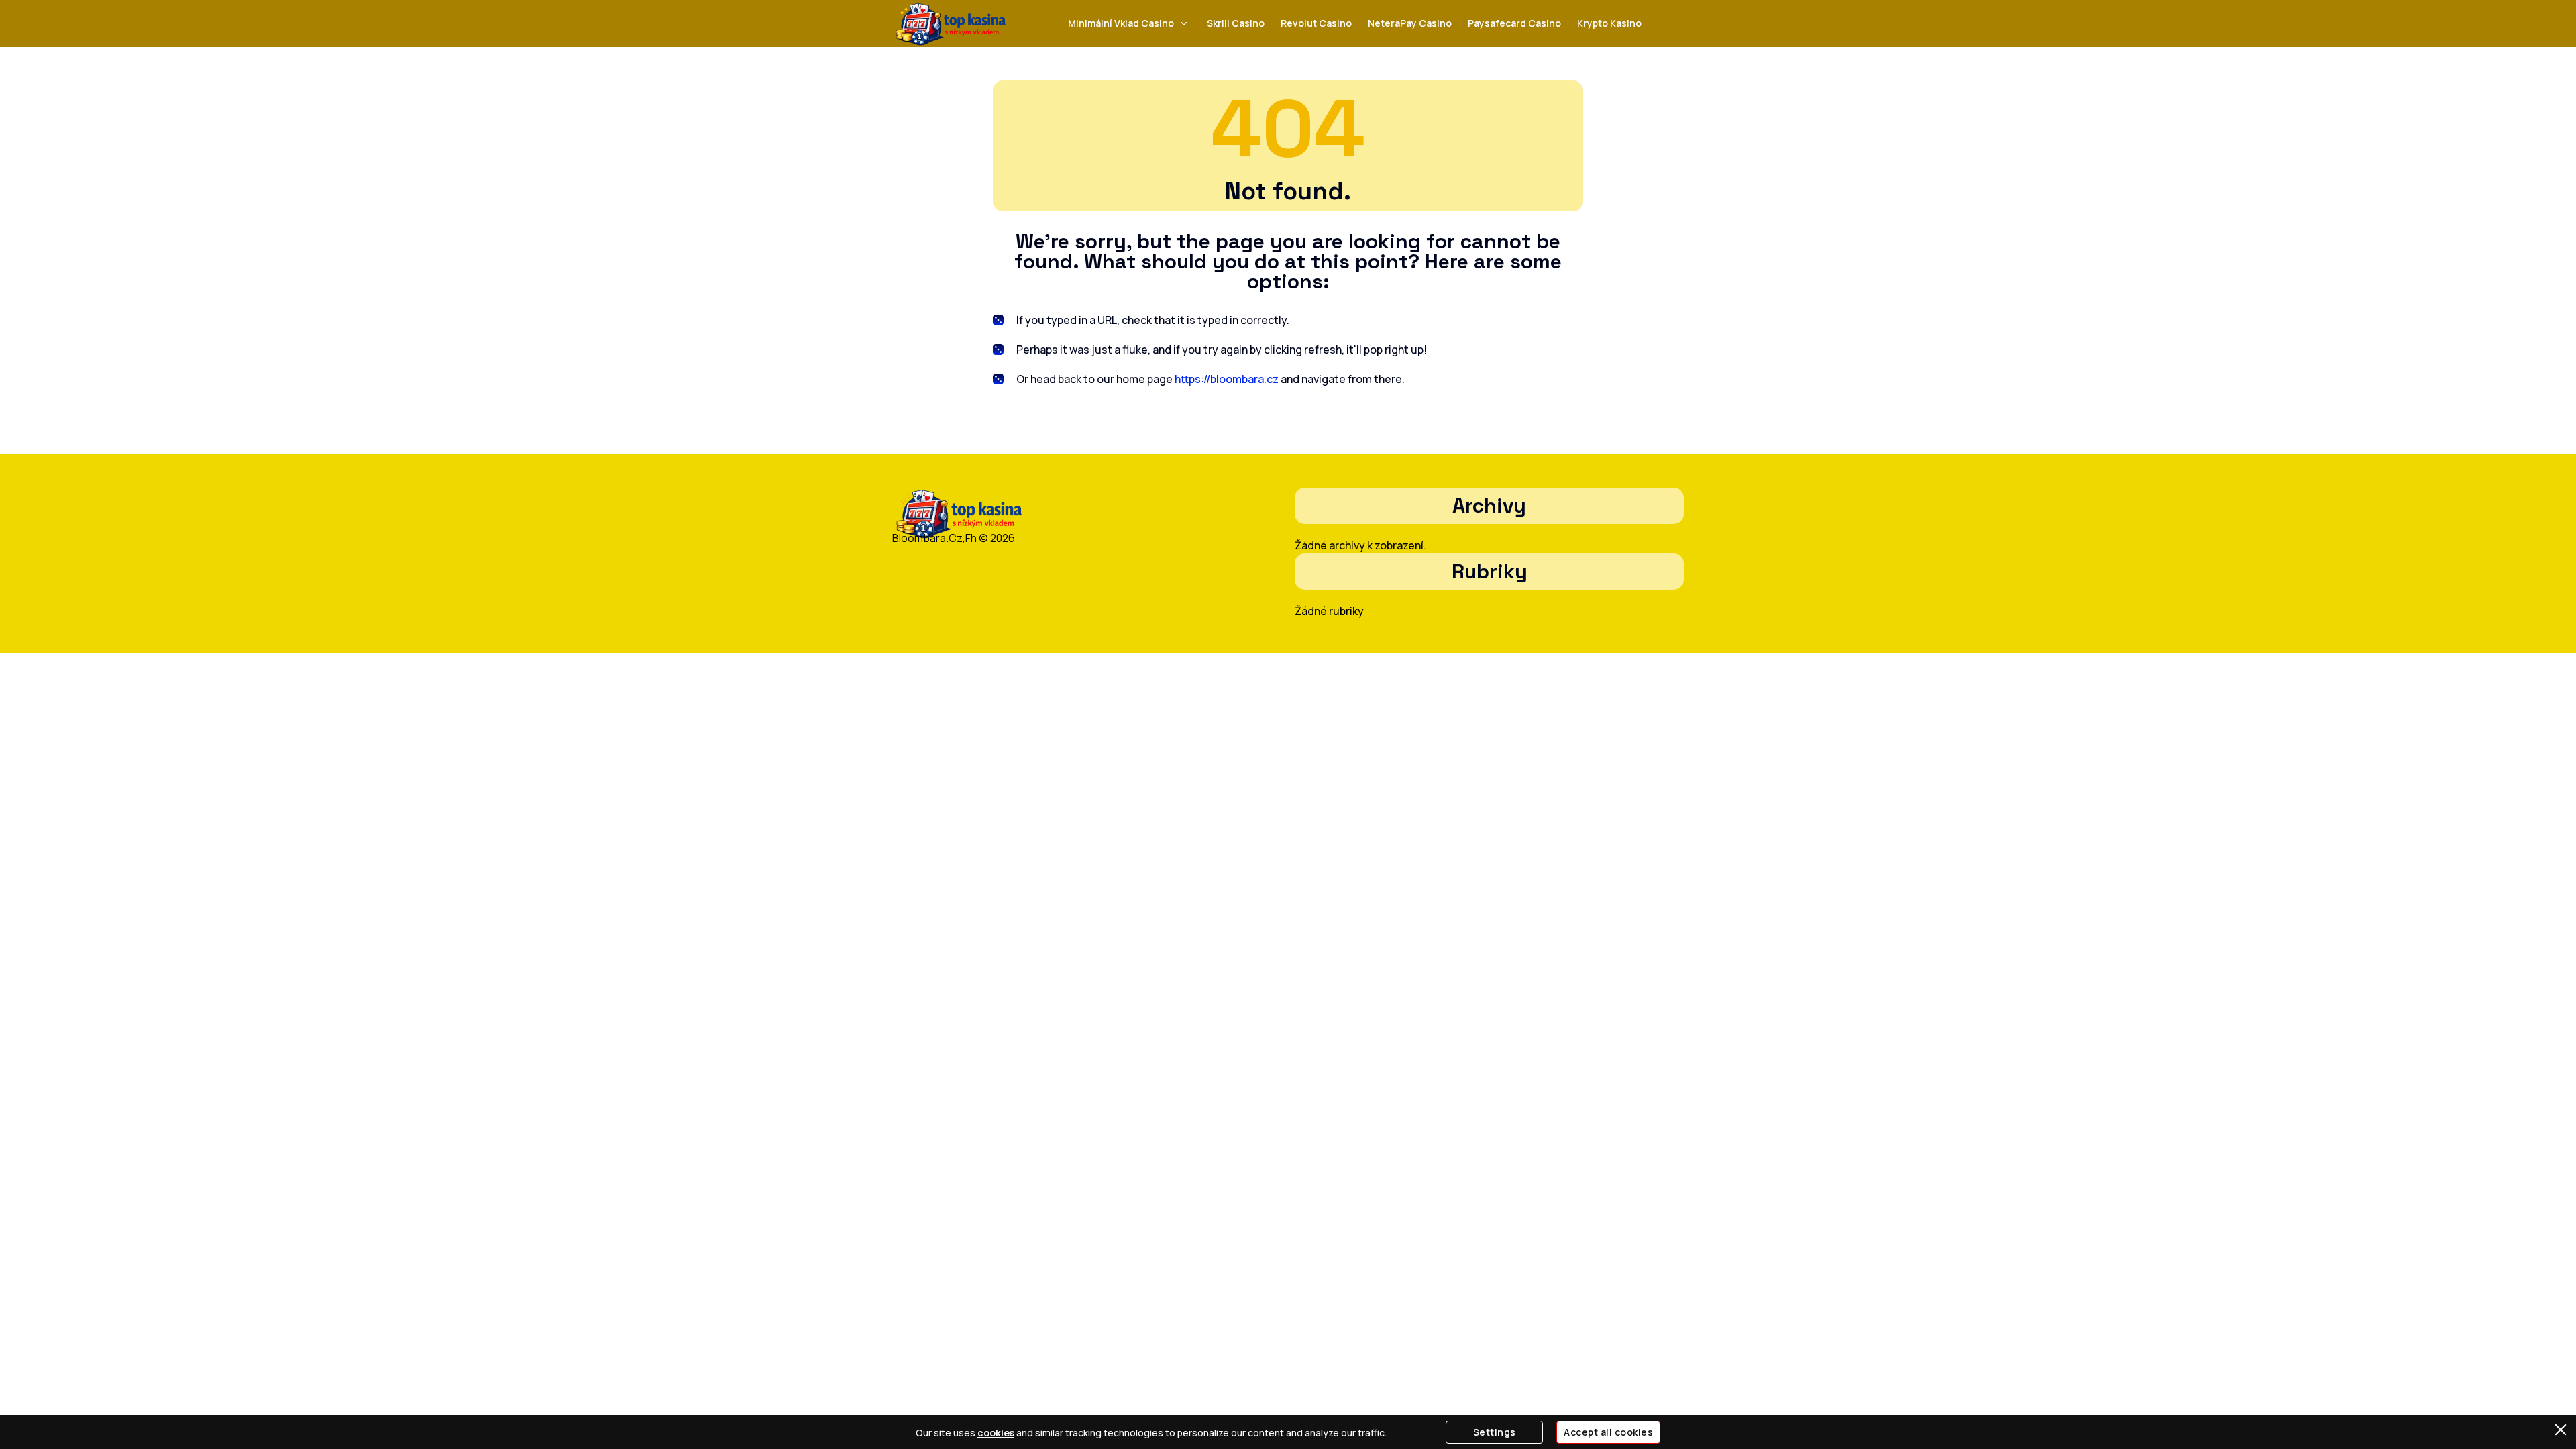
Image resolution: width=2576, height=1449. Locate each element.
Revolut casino (1316, 23)
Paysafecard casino (1514, 23)
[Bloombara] (951, 24)
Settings (1495, 1432)
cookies (996, 1433)
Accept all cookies (1608, 1432)
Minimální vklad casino (1121, 23)
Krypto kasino (1609, 23)
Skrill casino (1236, 23)
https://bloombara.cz (1227, 379)
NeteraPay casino (1410, 23)
